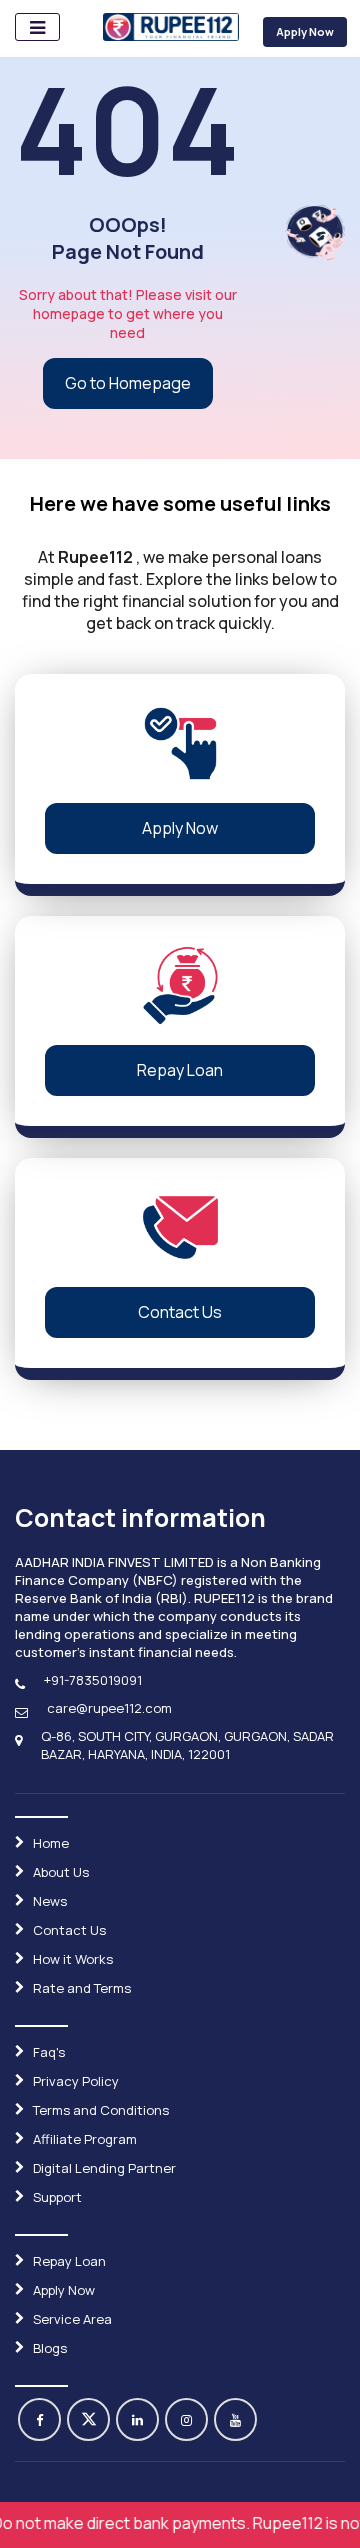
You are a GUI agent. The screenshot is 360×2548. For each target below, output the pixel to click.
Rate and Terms (82, 1988)
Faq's (49, 2052)
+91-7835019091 (93, 1680)
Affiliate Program (85, 2139)
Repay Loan (180, 1070)
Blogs (50, 2348)
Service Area (72, 2319)
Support (57, 2197)
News (50, 1901)
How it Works (73, 1959)
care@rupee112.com (109, 1708)
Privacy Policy (76, 2081)
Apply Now (305, 31)
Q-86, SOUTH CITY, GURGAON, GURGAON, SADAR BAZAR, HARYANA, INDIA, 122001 (187, 1745)
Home (51, 1843)
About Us (61, 1872)
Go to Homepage (128, 383)
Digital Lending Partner (104, 2168)
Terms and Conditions (101, 2110)
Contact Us (180, 1312)
